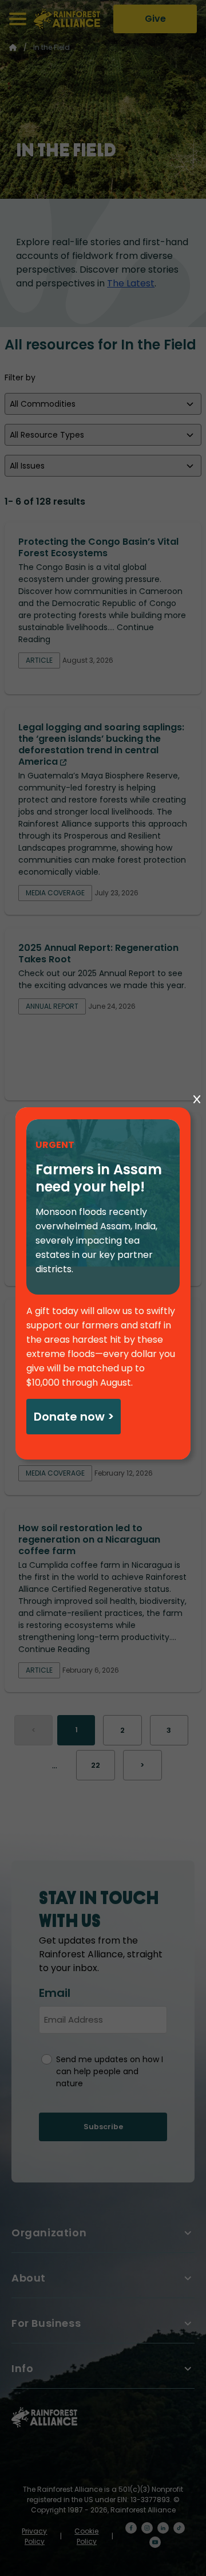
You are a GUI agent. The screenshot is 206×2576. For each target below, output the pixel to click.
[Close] (197, 1100)
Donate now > (74, 1417)
